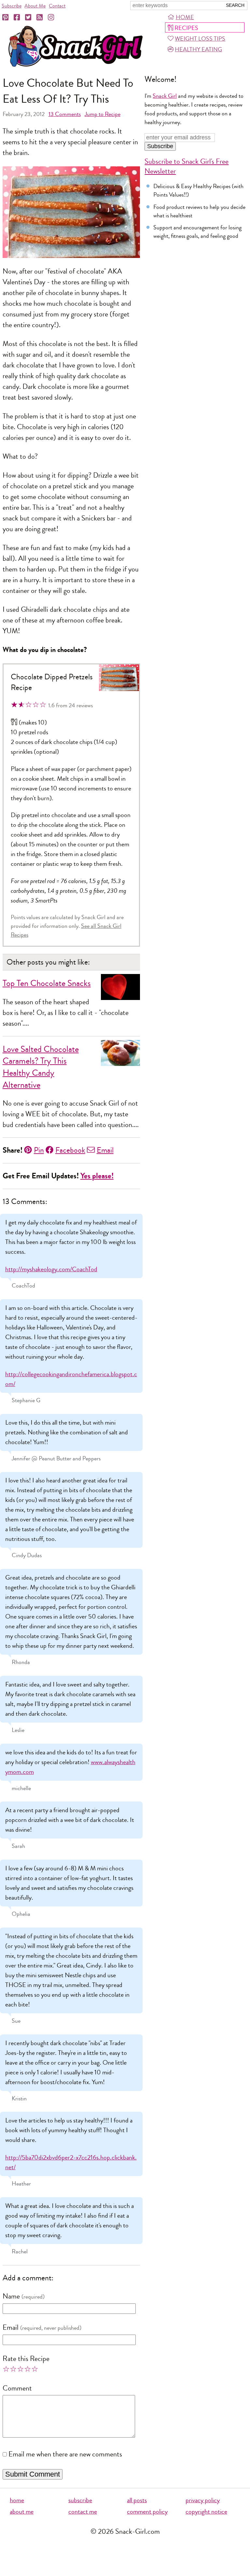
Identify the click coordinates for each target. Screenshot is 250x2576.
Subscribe (12, 6)
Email (105, 1150)
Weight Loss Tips (200, 39)
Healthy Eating (198, 49)
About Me (35, 6)
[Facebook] (17, 18)
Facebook (70, 1150)
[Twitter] (29, 18)
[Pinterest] (6, 18)
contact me (83, 2512)
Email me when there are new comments (65, 2454)
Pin (39, 1150)
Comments (65, 114)
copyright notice (206, 2512)
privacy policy (203, 2500)
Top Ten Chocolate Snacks (47, 983)
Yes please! (97, 1176)
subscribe (80, 2500)
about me (22, 2512)
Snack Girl (165, 96)
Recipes (186, 28)
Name (11, 2296)
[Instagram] (51, 18)
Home (185, 17)
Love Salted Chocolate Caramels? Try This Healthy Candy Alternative (41, 1067)
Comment (17, 2388)
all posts (137, 2500)
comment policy (147, 2512)
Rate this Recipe (26, 2359)
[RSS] (40, 18)
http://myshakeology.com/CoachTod (51, 1269)
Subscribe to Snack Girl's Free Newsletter (187, 166)
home (17, 2500)
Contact (57, 6)
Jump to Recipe (103, 114)
